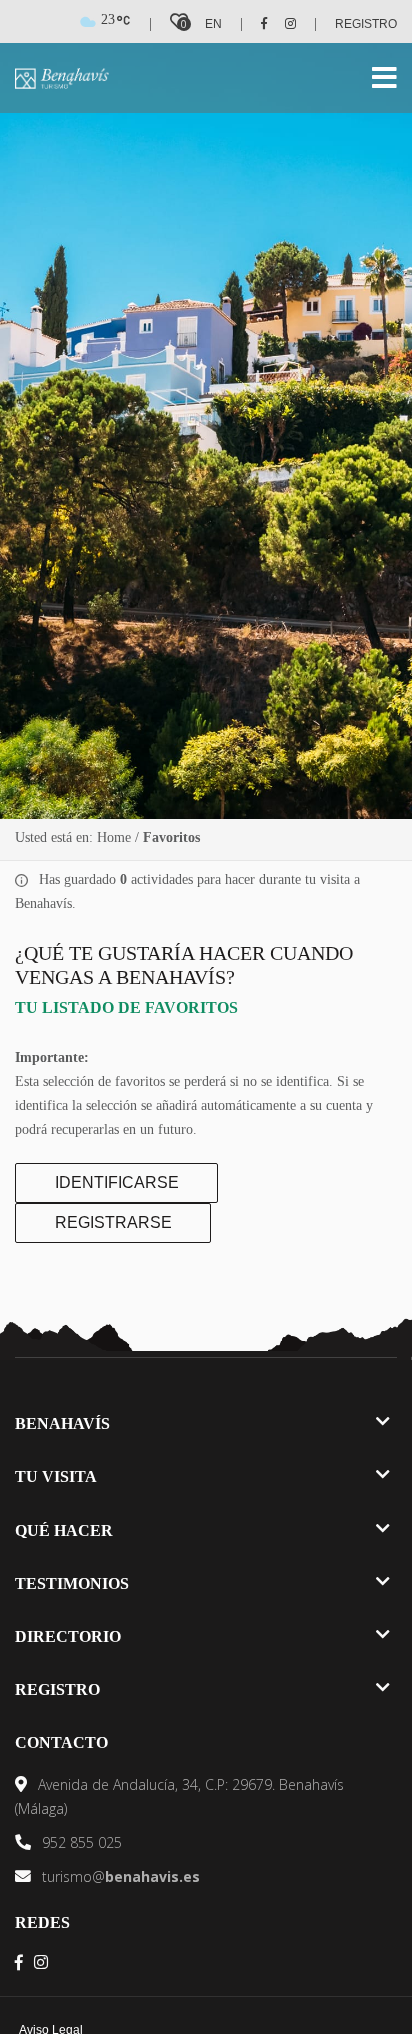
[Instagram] (283, 24)
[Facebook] (257, 24)
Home (114, 837)
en (213, 24)
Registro (366, 24)
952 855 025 (80, 1842)
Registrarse (113, 1222)
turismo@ (119, 1876)
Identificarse (117, 1182)
